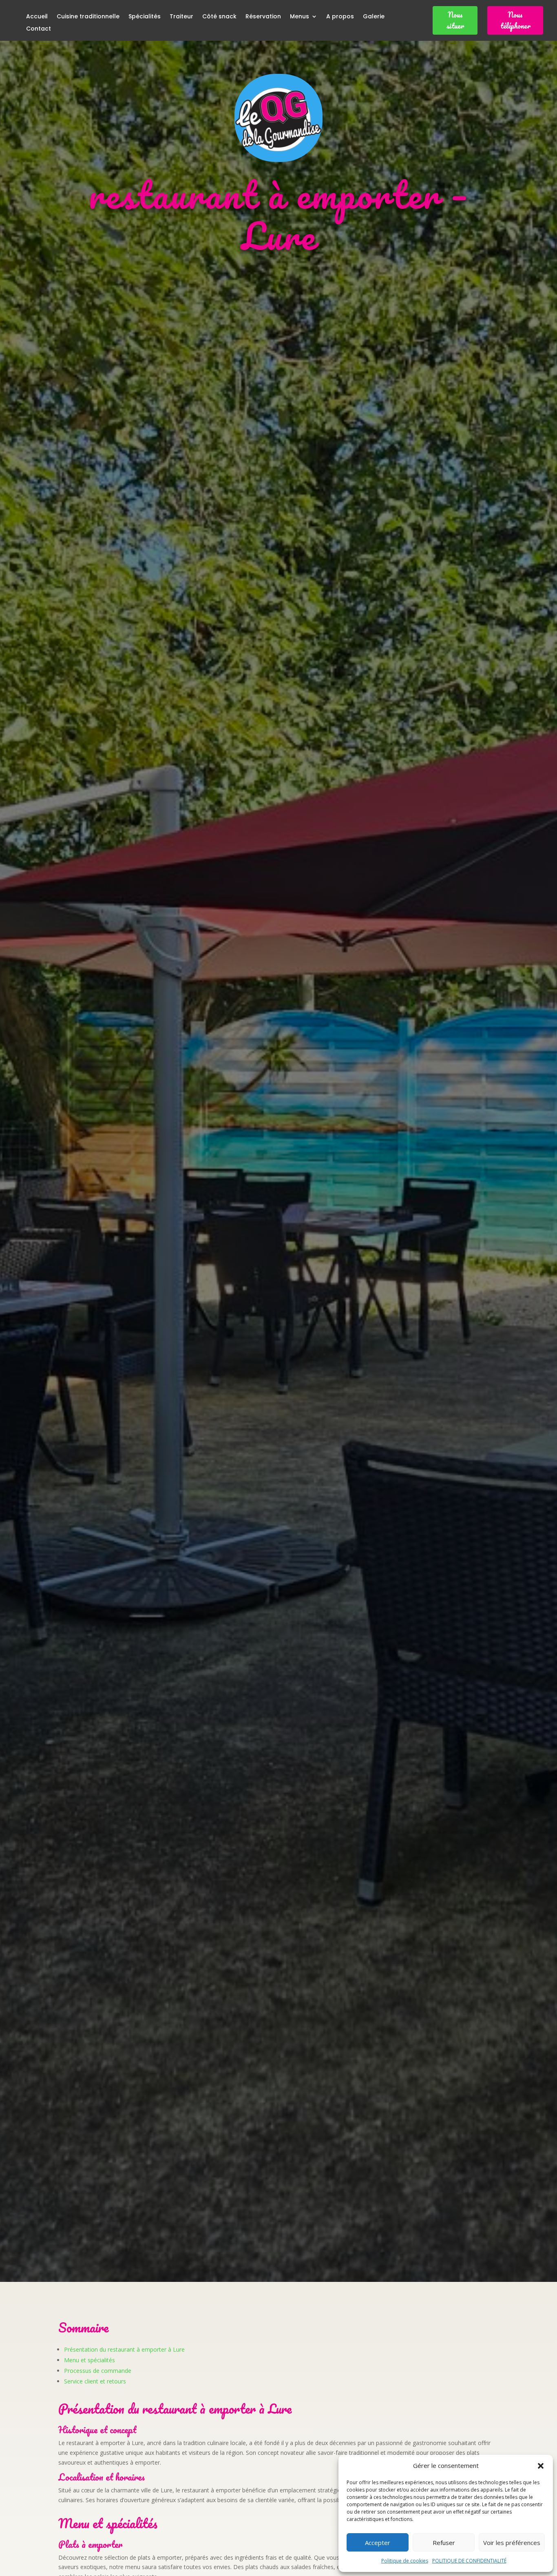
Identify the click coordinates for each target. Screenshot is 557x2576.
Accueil (37, 17)
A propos (340, 17)
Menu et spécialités (90, 2360)
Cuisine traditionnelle (88, 17)
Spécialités (145, 17)
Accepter (378, 2543)
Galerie (374, 17)
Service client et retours (95, 2381)
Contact (39, 29)
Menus (299, 17)
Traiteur (181, 17)
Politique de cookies (405, 2561)
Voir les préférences (512, 2543)
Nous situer (455, 20)
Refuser (444, 2543)
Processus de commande (98, 2371)
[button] (541, 2466)
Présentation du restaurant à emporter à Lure (124, 2349)
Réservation (263, 17)
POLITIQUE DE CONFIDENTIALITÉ (469, 2561)
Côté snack (219, 17)
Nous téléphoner (515, 20)
